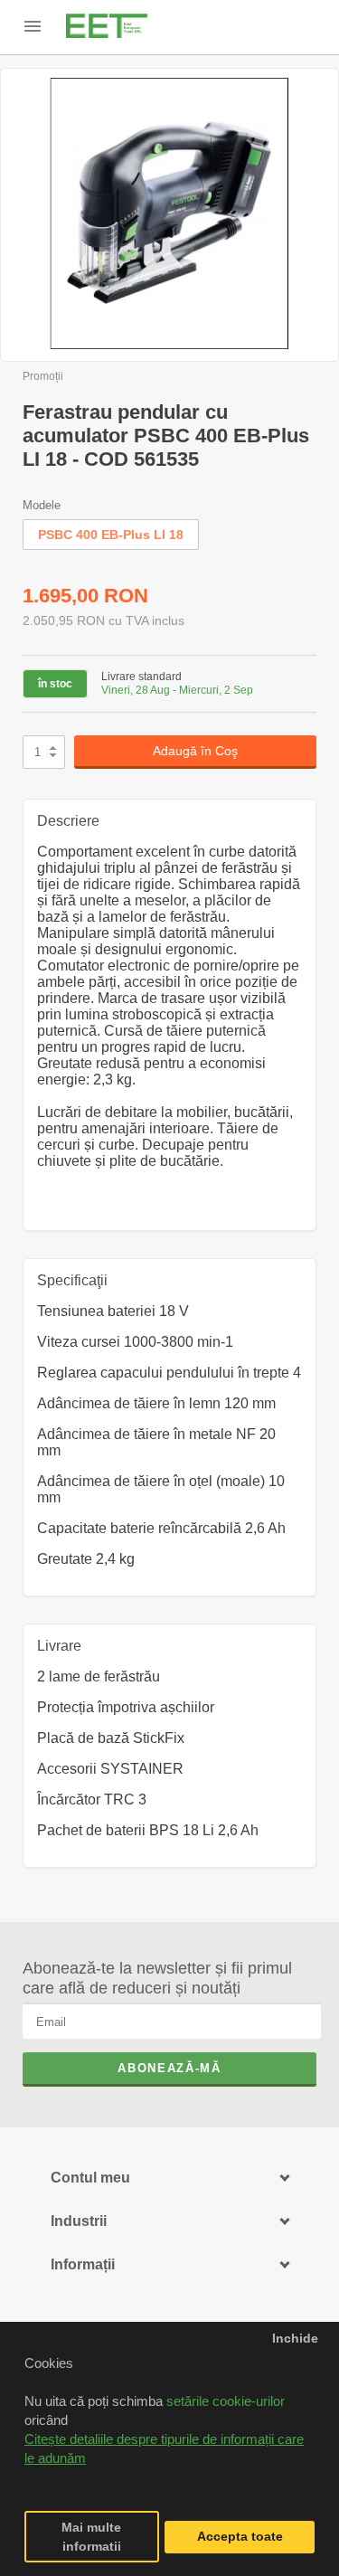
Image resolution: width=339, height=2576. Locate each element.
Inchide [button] (295, 2339)
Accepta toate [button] (240, 2537)
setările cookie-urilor (226, 2401)
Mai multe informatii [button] (91, 2537)
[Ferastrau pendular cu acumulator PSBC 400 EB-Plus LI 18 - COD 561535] (169, 215)
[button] (27, 2479)
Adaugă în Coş (195, 751)
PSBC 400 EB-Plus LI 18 (111, 535)
